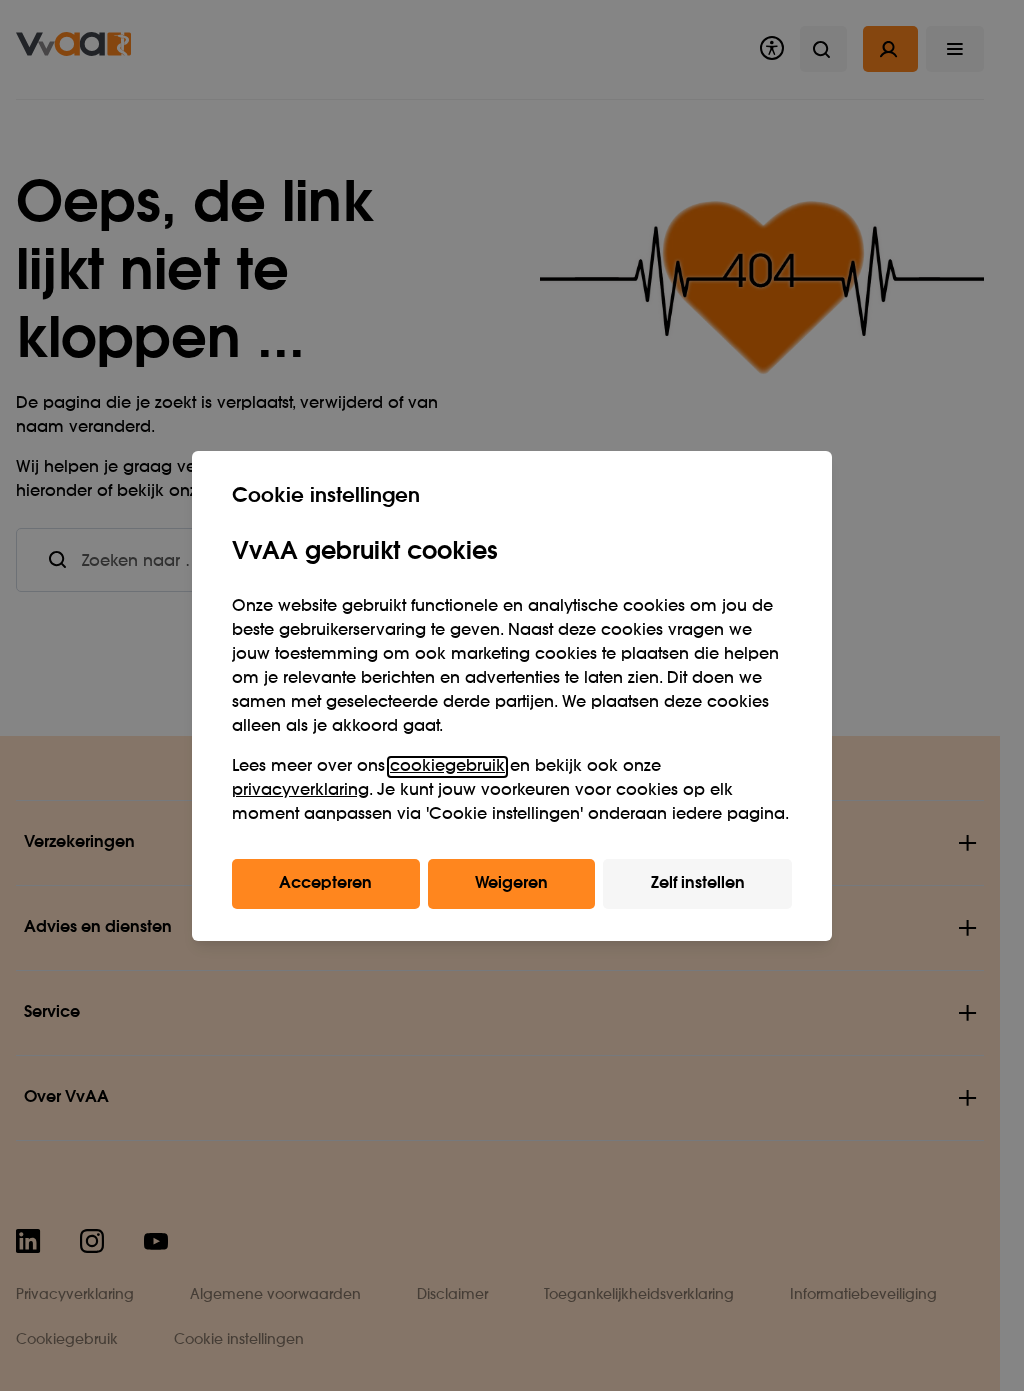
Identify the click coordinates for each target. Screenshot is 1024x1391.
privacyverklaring (300, 791)
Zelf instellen (698, 884)
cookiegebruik (447, 767)
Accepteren (325, 884)
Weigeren (511, 884)
